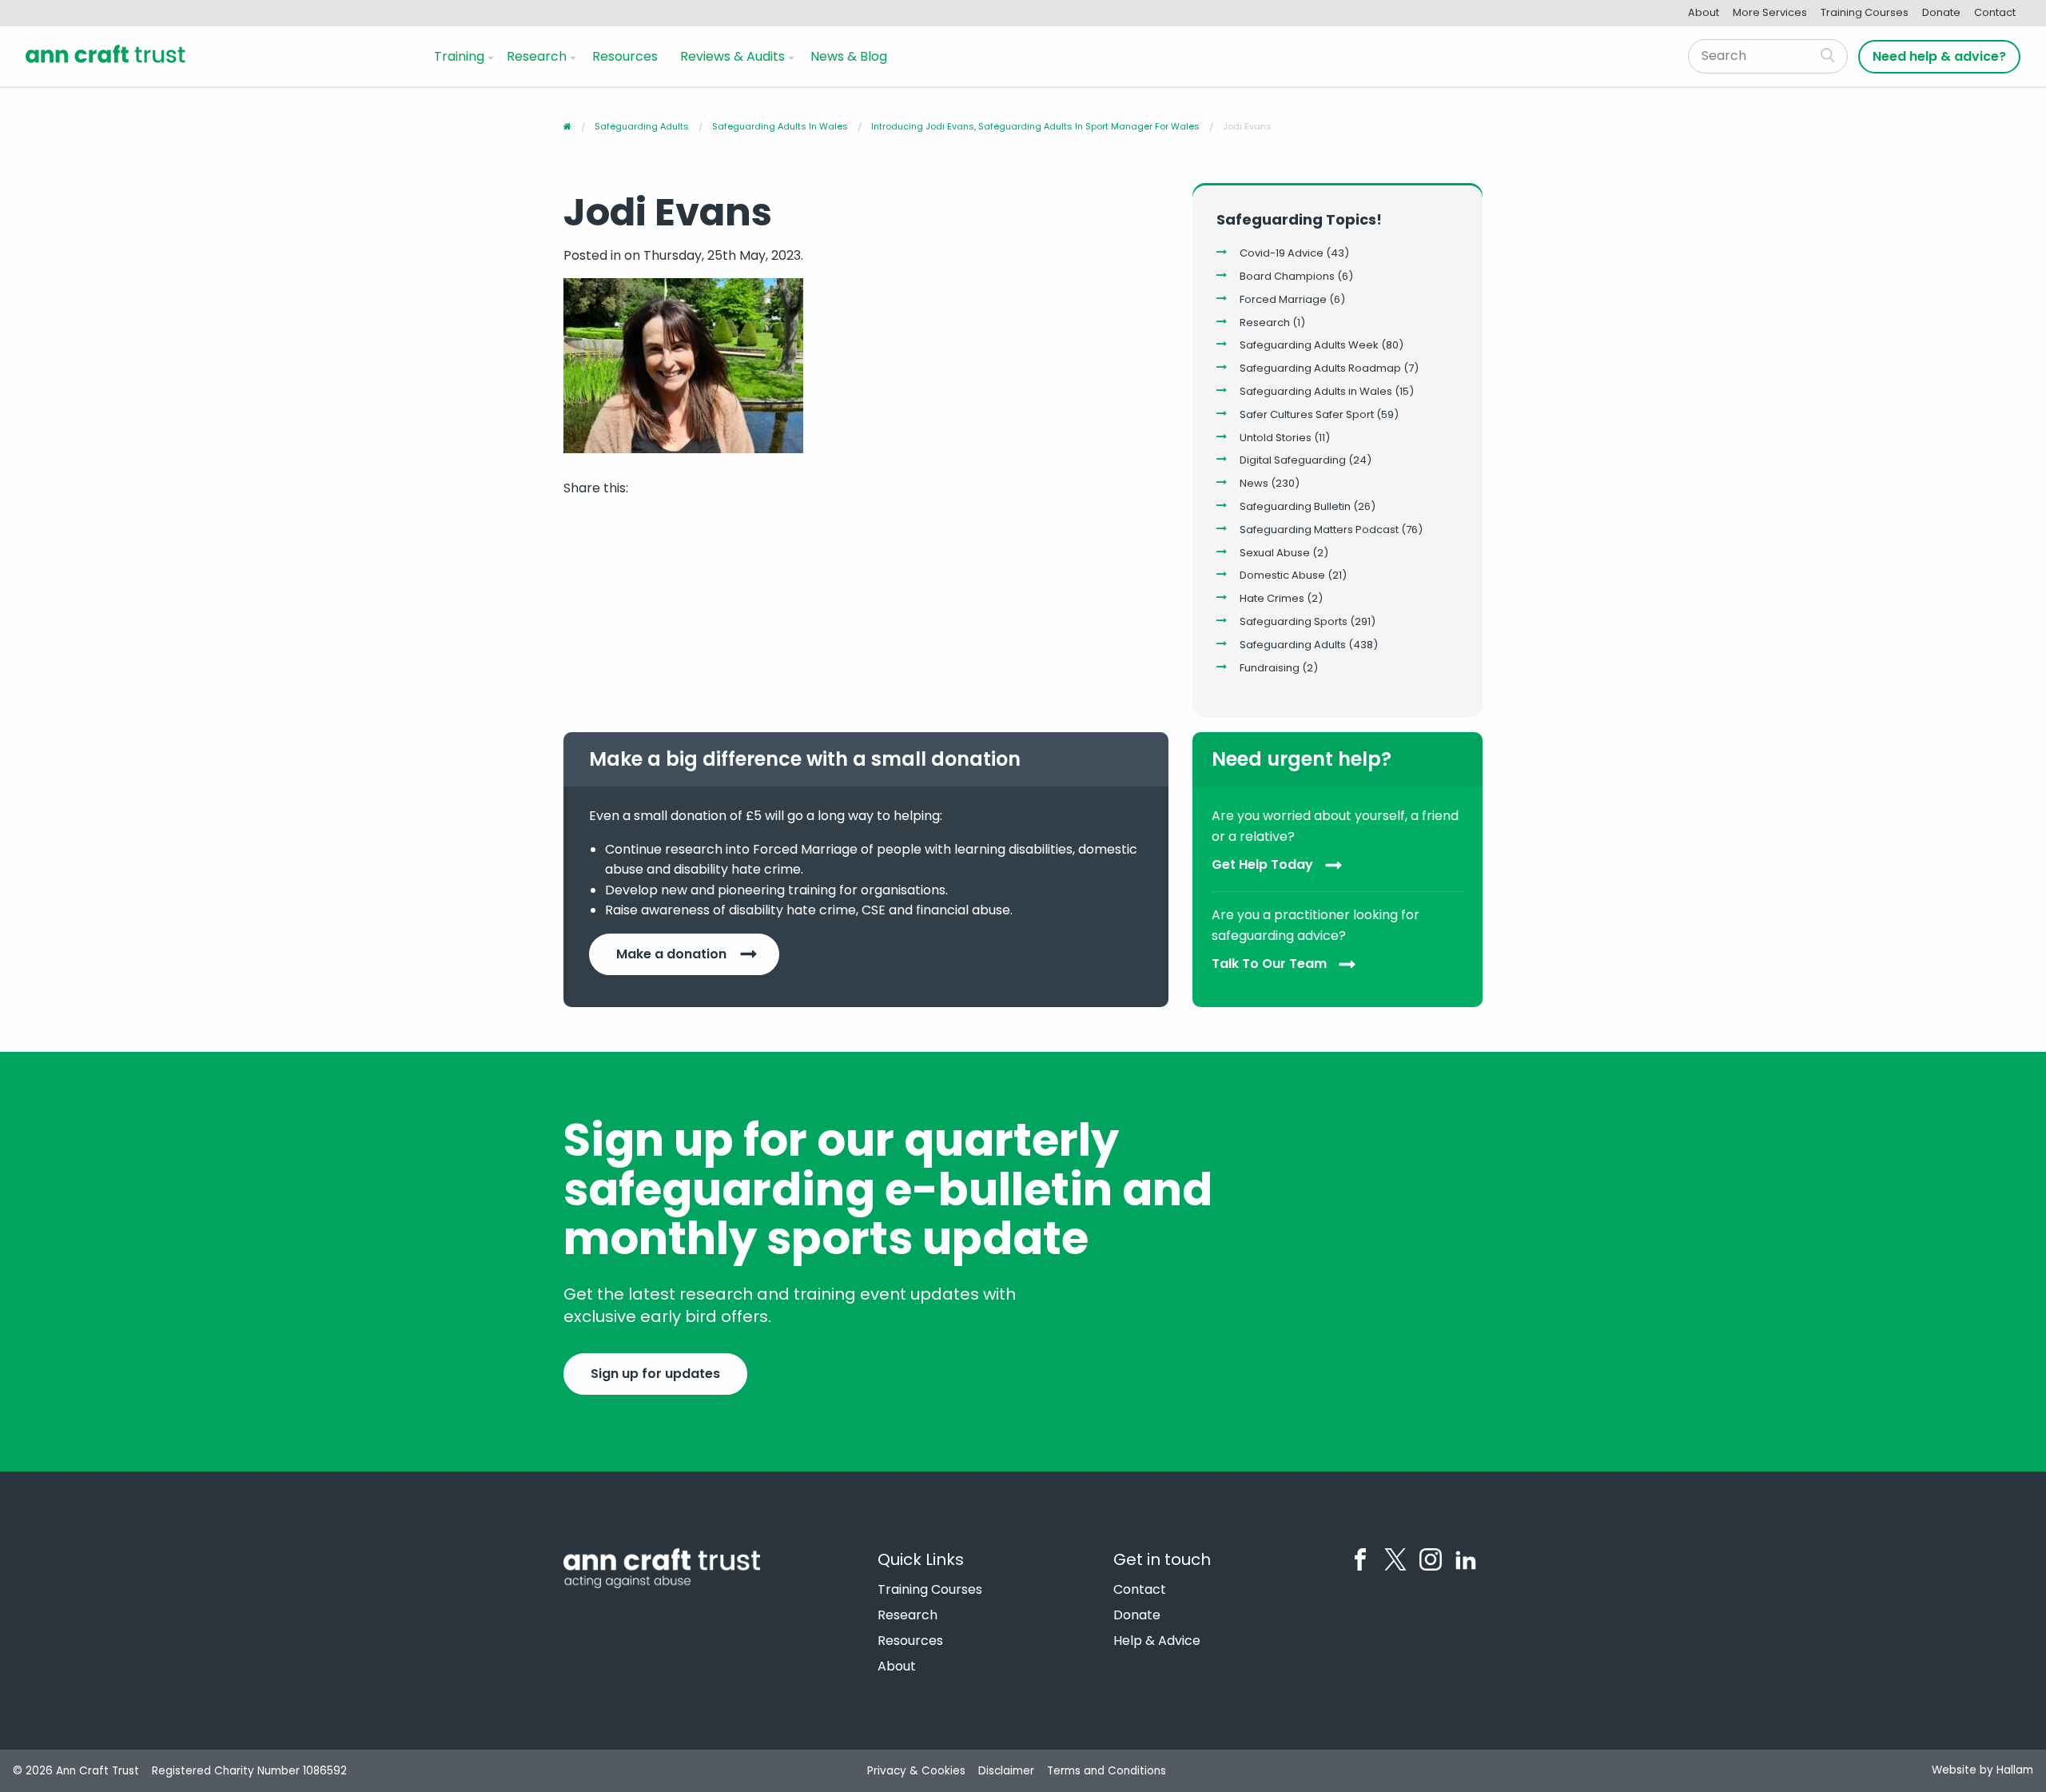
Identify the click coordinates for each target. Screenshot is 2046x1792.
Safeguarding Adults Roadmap (1320, 368)
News (1254, 483)
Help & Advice (1157, 1641)
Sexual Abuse (1275, 553)
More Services (1770, 12)
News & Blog (849, 56)
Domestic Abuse (1282, 575)
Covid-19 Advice (1282, 253)
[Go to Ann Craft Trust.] (567, 126)
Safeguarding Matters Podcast (1319, 530)
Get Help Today (1262, 865)
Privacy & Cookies (916, 1771)
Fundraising (1270, 668)
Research (537, 56)
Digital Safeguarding (1293, 460)
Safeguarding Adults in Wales (1316, 391)
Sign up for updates (655, 1374)
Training (459, 56)
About (1704, 12)
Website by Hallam (1982, 1770)
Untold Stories (1276, 438)
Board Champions (1287, 276)
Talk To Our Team (1269, 964)
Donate (1941, 12)
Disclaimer (1006, 1771)
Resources (625, 56)
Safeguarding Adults (1293, 645)
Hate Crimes (1272, 598)
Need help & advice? (1939, 56)
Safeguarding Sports (1294, 621)
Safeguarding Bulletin (1295, 506)
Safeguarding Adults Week (1309, 345)
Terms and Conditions (1107, 1771)
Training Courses (1865, 12)
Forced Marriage (1283, 299)
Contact (1995, 12)
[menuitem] (461, 56)
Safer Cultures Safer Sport (1307, 414)
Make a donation (671, 954)
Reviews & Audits (732, 56)
